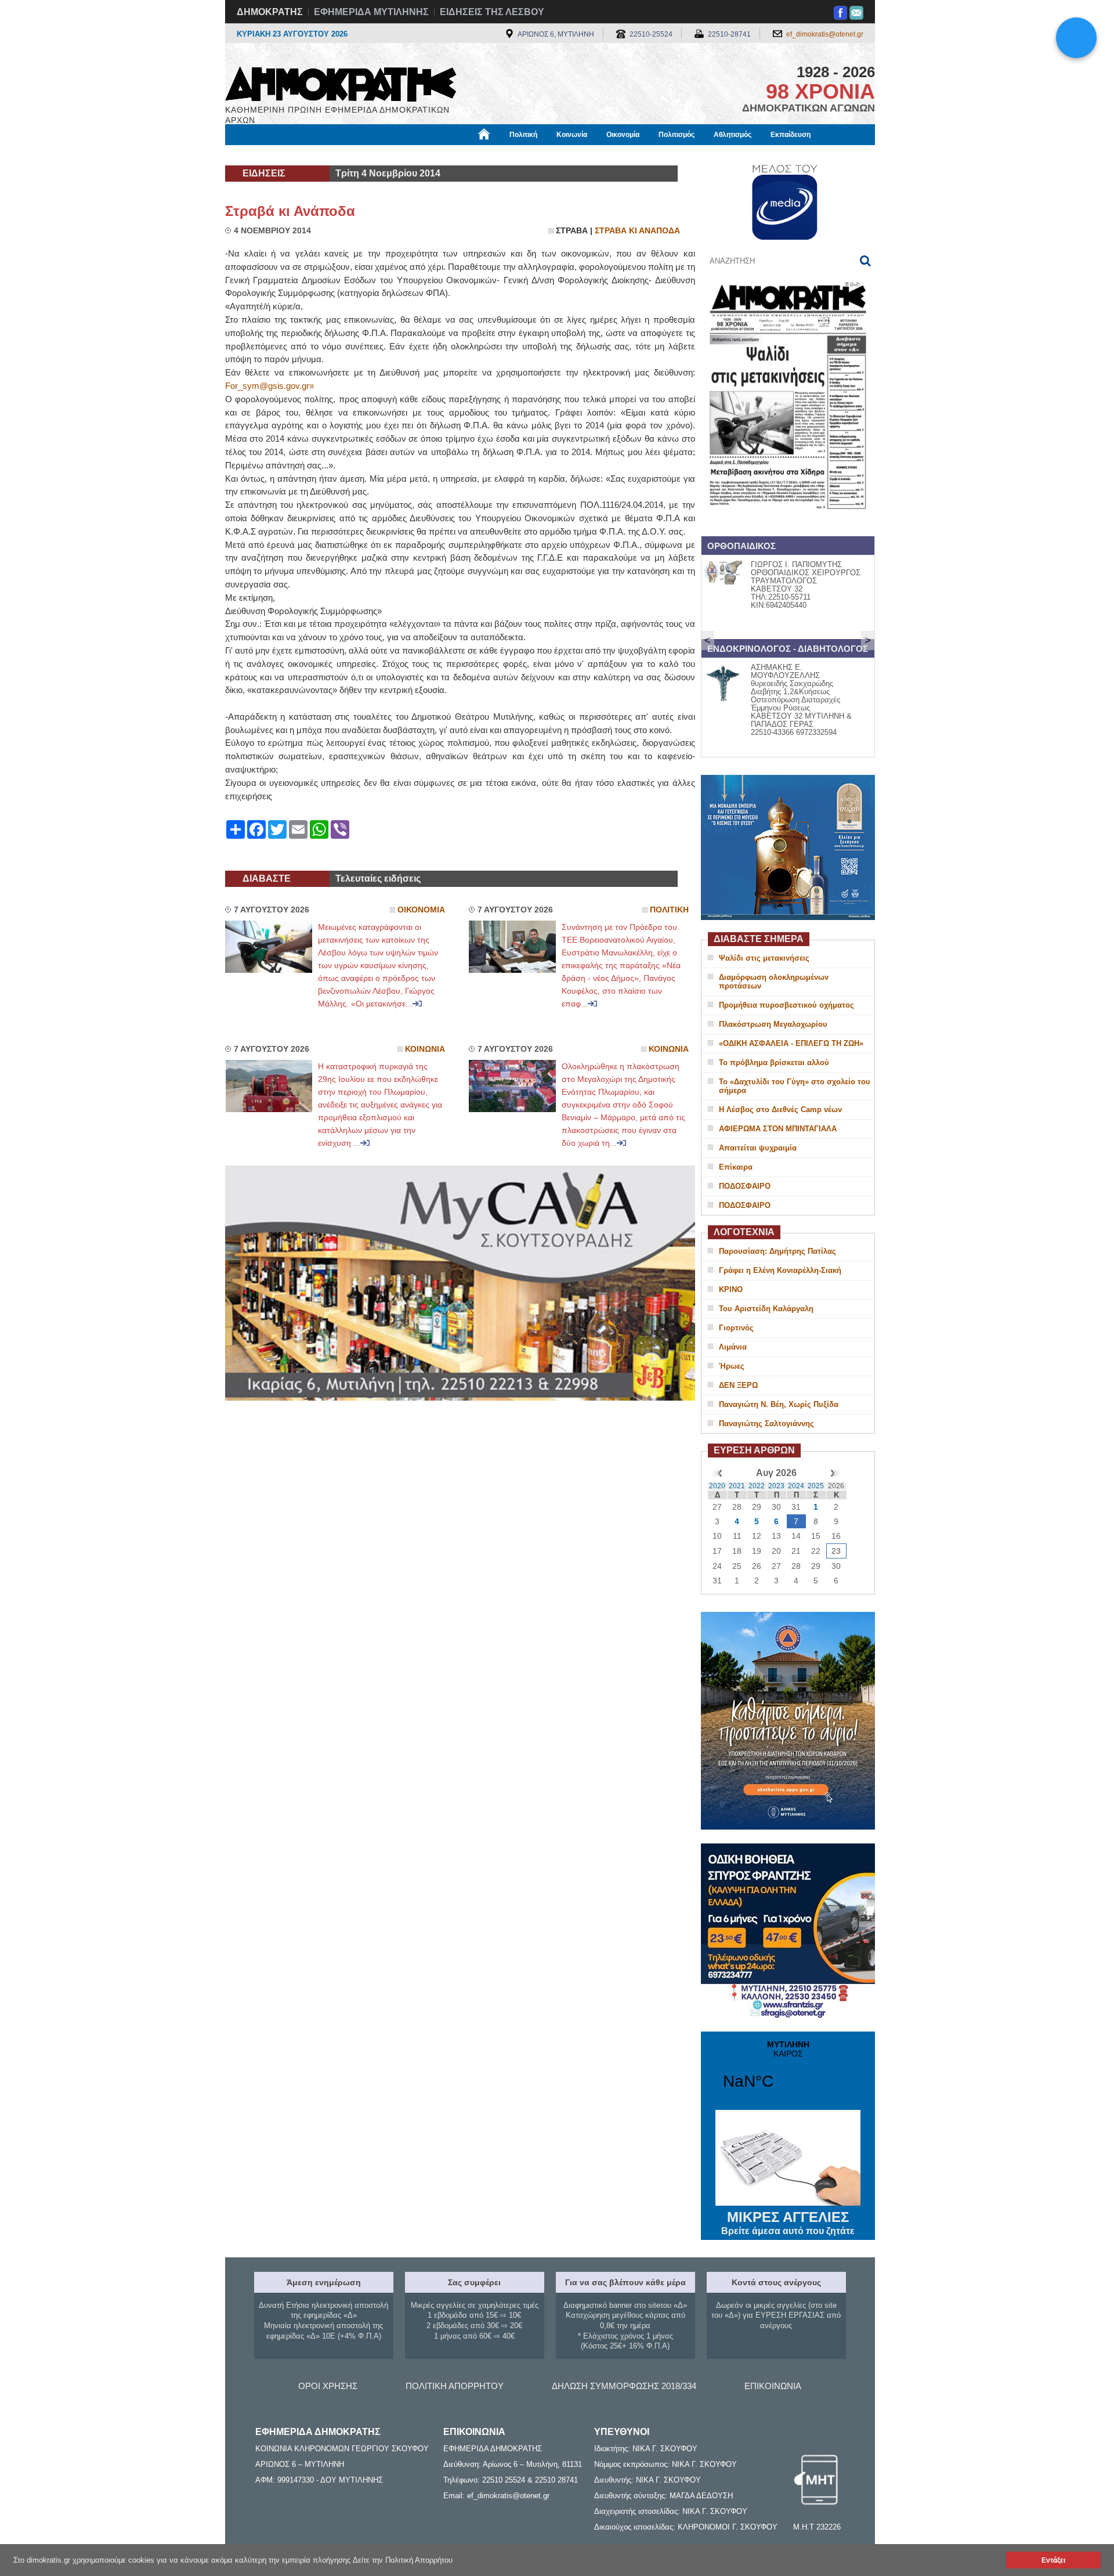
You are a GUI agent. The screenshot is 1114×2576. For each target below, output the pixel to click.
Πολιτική (523, 135)
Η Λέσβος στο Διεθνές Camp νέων (780, 1110)
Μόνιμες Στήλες (259, 155)
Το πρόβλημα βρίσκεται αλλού (774, 1062)
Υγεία (420, 155)
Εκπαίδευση (791, 135)
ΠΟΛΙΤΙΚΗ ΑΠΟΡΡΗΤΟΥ (455, 2386)
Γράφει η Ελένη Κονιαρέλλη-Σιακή (780, 1270)
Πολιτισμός (677, 135)
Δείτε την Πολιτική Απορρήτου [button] (403, 2560)
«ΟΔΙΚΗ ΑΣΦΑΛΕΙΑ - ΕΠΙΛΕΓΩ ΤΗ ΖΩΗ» (791, 1043)
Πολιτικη (669, 910)
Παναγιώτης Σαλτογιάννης (766, 1424)
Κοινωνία (572, 135)
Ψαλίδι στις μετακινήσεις (764, 958)
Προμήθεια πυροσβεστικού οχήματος (786, 1005)
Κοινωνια (425, 1049)
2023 (776, 1486)
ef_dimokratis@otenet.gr (825, 34)
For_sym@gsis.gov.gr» (270, 386)
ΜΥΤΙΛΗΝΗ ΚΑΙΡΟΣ (788, 2072)
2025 (816, 1486)
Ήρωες (732, 1366)
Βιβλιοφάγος (371, 155)
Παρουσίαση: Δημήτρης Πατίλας (777, 1251)
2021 (737, 1486)
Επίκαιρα (736, 1167)
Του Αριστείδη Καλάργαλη (766, 1309)
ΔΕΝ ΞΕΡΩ (738, 1385)
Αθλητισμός (733, 135)
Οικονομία (623, 135)
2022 (757, 1486)
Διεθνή (505, 155)
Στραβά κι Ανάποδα (290, 211)
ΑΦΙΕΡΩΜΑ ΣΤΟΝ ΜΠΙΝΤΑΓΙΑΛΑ (778, 1129)
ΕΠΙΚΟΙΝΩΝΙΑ (773, 2386)
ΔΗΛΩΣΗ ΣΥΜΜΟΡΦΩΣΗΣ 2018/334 (624, 2386)
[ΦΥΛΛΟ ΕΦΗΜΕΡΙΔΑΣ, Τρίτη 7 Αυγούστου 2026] (788, 524)
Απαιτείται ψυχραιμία (758, 1148)
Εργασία (317, 155)
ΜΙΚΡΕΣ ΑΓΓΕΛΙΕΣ (788, 2223)
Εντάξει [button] (1053, 2560)
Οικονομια (421, 910)
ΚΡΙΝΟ (731, 1289)
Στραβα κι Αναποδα (637, 231)
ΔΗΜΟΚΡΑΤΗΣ (270, 12)
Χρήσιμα (462, 155)
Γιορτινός (736, 1328)
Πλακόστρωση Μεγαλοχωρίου (773, 1024)
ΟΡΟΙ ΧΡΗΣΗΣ (328, 2386)
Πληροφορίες (557, 155)
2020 (717, 1486)
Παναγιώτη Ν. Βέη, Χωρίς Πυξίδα (779, 1404)
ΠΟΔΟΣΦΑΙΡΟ (745, 1186)
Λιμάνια (733, 1347)
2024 (796, 1486)
